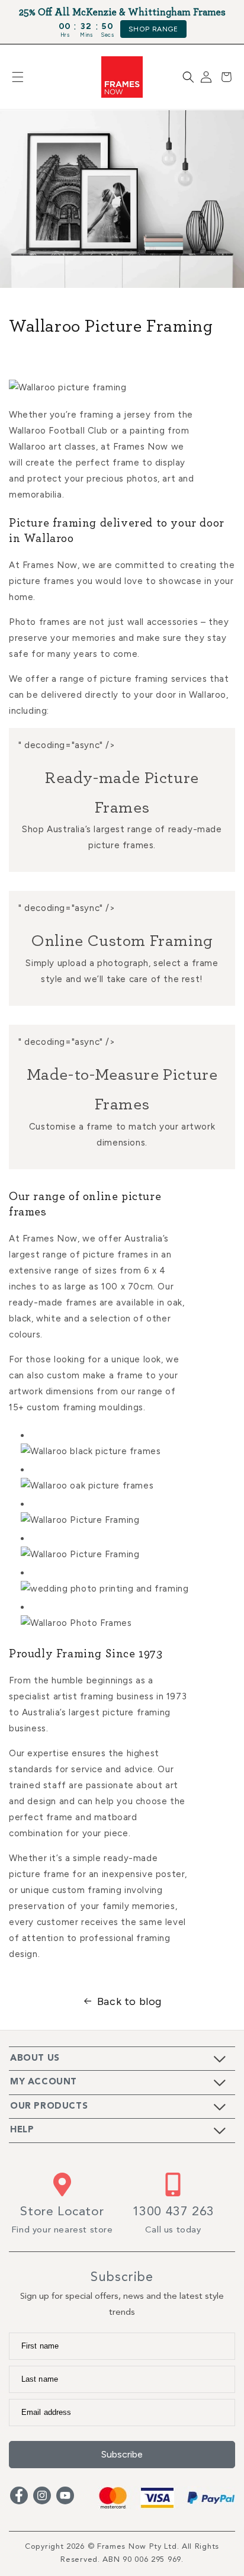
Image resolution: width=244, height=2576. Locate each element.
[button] (18, 77)
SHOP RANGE (153, 29)
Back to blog (129, 2001)
